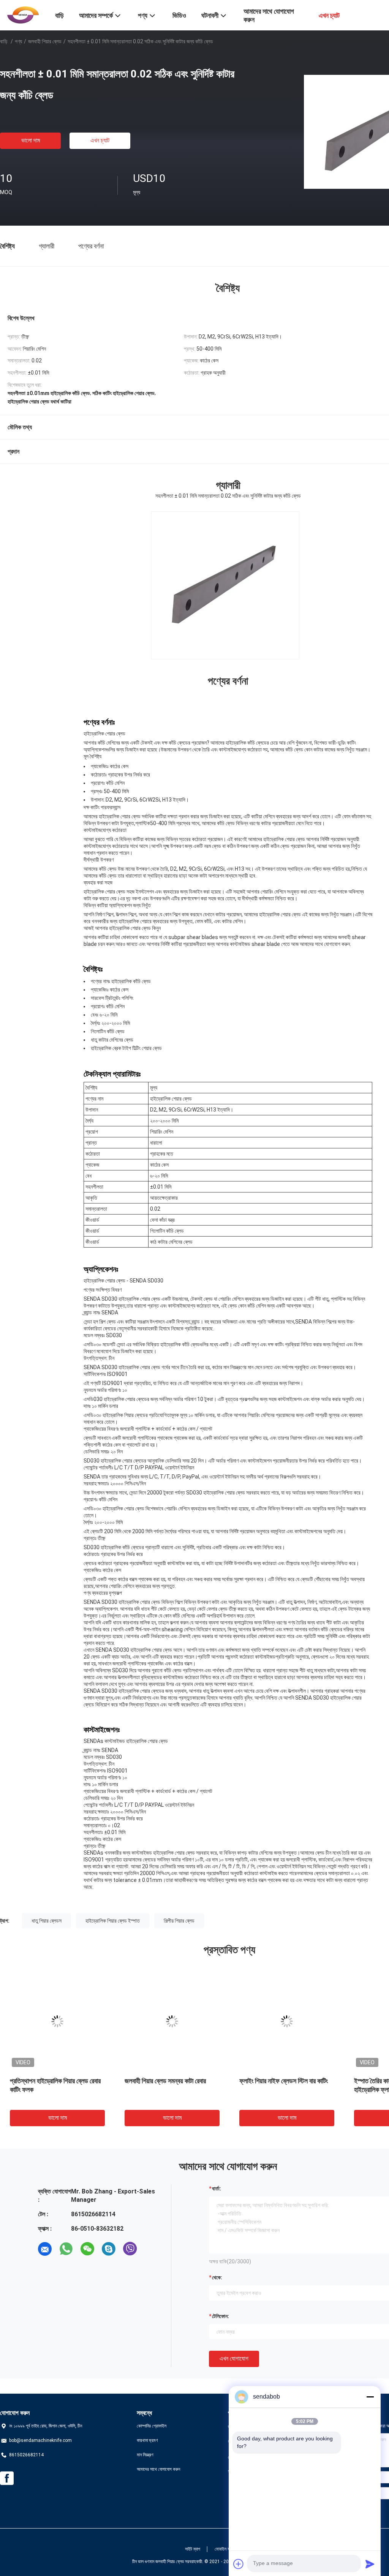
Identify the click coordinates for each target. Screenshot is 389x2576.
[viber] (130, 2249)
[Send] (370, 2564)
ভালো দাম (31, 140)
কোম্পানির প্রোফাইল (152, 2426)
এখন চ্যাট (100, 140)
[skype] (109, 2249)
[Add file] (239, 2564)
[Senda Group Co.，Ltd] (23, 14)
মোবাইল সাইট (225, 2549)
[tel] (151, 2249)
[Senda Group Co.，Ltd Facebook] (7, 2478)
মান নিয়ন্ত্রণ (145, 2455)
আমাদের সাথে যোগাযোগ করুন (158, 2469)
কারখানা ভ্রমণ (147, 2440)
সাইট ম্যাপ (193, 2549)
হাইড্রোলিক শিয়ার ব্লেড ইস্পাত (113, 1921)
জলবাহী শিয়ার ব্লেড (45, 41)
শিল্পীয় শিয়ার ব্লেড (179, 1921)
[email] (45, 2249)
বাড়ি (4, 41)
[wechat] (87, 2249)
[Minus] (370, 2397)
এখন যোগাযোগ (234, 2359)
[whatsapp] (66, 2249)
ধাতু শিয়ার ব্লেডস (47, 1921)
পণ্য (18, 41)
